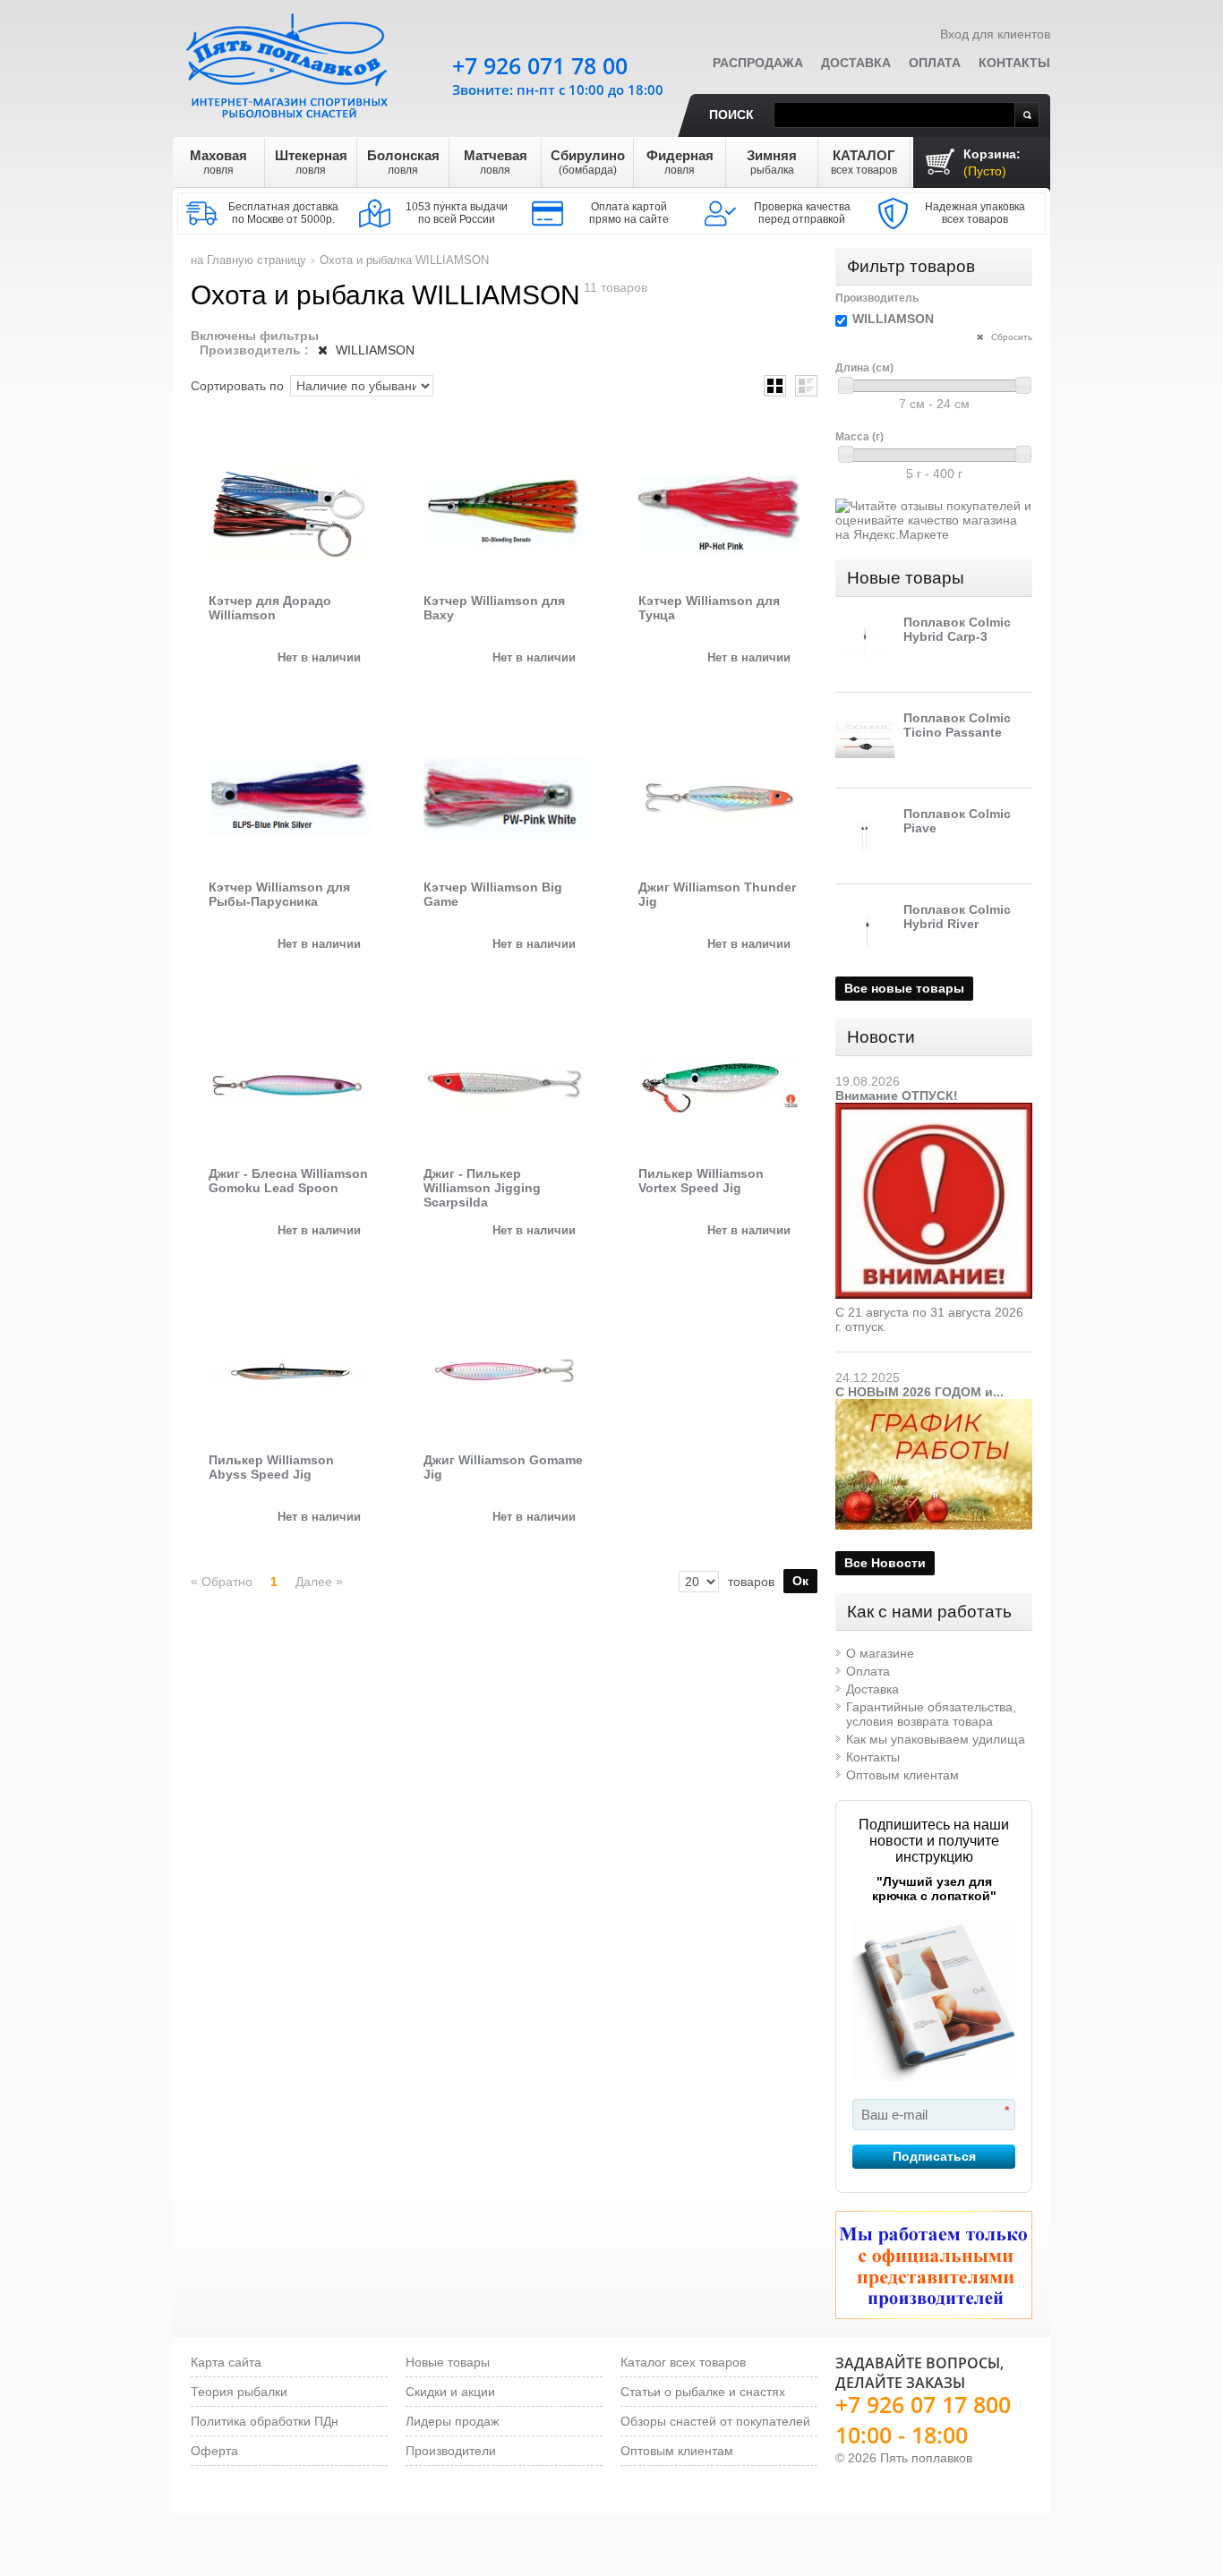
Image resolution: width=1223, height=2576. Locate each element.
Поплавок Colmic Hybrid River (957, 917)
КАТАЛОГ (864, 162)
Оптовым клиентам (902, 1775)
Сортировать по (237, 386)
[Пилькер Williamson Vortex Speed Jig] (719, 1086)
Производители (451, 2451)
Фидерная (680, 162)
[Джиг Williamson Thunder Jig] (719, 799)
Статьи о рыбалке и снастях (703, 2392)
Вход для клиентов (995, 34)
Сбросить (1010, 337)
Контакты (1014, 63)
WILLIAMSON (373, 350)
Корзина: (992, 162)
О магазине (880, 1653)
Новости (881, 1037)
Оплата (935, 63)
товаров (751, 1582)
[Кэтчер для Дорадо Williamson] (289, 513)
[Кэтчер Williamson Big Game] (504, 799)
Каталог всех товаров (683, 2362)
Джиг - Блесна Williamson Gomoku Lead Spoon (288, 1181)
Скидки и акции (450, 2392)
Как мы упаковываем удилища (936, 1739)
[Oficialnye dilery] (934, 2265)
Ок (800, 1581)
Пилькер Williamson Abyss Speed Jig (271, 1467)
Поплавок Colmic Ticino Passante (957, 725)
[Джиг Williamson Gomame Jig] (504, 1372)
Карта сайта (226, 2362)
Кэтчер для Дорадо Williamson (270, 608)
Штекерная (311, 162)
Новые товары (906, 578)
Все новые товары (904, 988)
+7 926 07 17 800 (923, 2404)
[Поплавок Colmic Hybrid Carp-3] (865, 644)
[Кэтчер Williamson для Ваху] (504, 513)
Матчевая (496, 162)
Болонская (403, 162)
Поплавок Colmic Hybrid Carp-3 (957, 629)
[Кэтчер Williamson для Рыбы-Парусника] (289, 799)
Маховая (218, 162)
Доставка (856, 63)
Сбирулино (588, 162)
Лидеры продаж (452, 2421)
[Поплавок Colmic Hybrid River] (865, 932)
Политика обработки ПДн (265, 2421)
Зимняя (772, 162)
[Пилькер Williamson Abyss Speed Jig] (289, 1372)
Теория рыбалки (239, 2392)
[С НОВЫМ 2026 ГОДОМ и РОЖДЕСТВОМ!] (934, 1406)
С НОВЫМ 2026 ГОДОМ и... (919, 1392)
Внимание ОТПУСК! (897, 1096)
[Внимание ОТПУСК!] (934, 1110)
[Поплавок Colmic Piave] (865, 836)
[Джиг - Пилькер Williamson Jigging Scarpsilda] (504, 1086)
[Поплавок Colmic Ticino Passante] (865, 740)
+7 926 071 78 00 (540, 65)
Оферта (214, 2451)
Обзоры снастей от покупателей (715, 2421)
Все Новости (885, 1563)
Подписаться (934, 2156)
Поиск (731, 115)
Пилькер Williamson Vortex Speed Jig (701, 1181)
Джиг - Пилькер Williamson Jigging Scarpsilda (482, 1188)
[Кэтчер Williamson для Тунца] (719, 513)
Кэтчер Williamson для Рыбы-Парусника (279, 894)
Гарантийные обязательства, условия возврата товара (931, 1714)
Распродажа (758, 63)
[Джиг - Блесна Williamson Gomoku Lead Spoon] (289, 1086)
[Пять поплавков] (289, 62)
